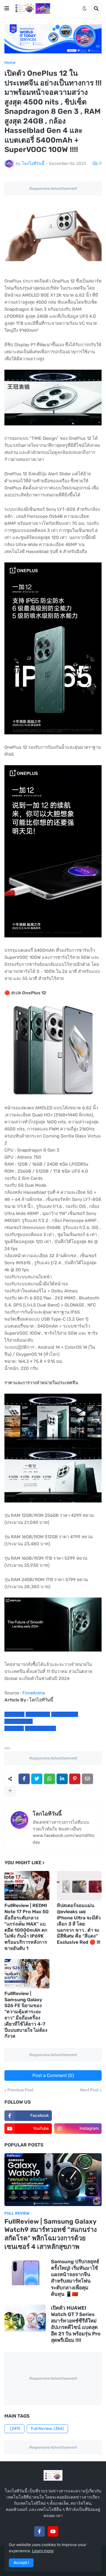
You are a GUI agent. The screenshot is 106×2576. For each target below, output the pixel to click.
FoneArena (34, 1693)
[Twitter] (37, 1779)
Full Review (47, 2429)
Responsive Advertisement (53, 189)
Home (10, 63)
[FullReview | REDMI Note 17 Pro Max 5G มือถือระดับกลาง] (27, 1886)
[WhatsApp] (49, 1779)
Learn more (43, 2551)
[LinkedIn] (62, 1779)
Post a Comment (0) (53, 2075)
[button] (7, 9)
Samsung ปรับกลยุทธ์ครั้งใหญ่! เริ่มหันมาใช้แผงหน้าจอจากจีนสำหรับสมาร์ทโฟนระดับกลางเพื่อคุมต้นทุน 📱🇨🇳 (75, 2278)
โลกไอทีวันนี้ (47, 1814)
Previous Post (20, 2090)
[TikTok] (67, 2531)
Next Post (89, 2090)
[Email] (87, 1779)
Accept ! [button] (21, 2563)
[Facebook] (24, 1779)
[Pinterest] (75, 1779)
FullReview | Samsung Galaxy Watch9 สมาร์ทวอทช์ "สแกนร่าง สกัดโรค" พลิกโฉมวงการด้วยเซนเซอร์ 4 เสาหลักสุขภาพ (51, 2234)
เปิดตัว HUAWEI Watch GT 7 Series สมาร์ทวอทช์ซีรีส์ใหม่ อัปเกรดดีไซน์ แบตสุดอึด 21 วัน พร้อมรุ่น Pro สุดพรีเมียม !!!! (76, 2324)
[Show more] (10, 1791)
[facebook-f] (39, 2531)
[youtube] (53, 2531)
